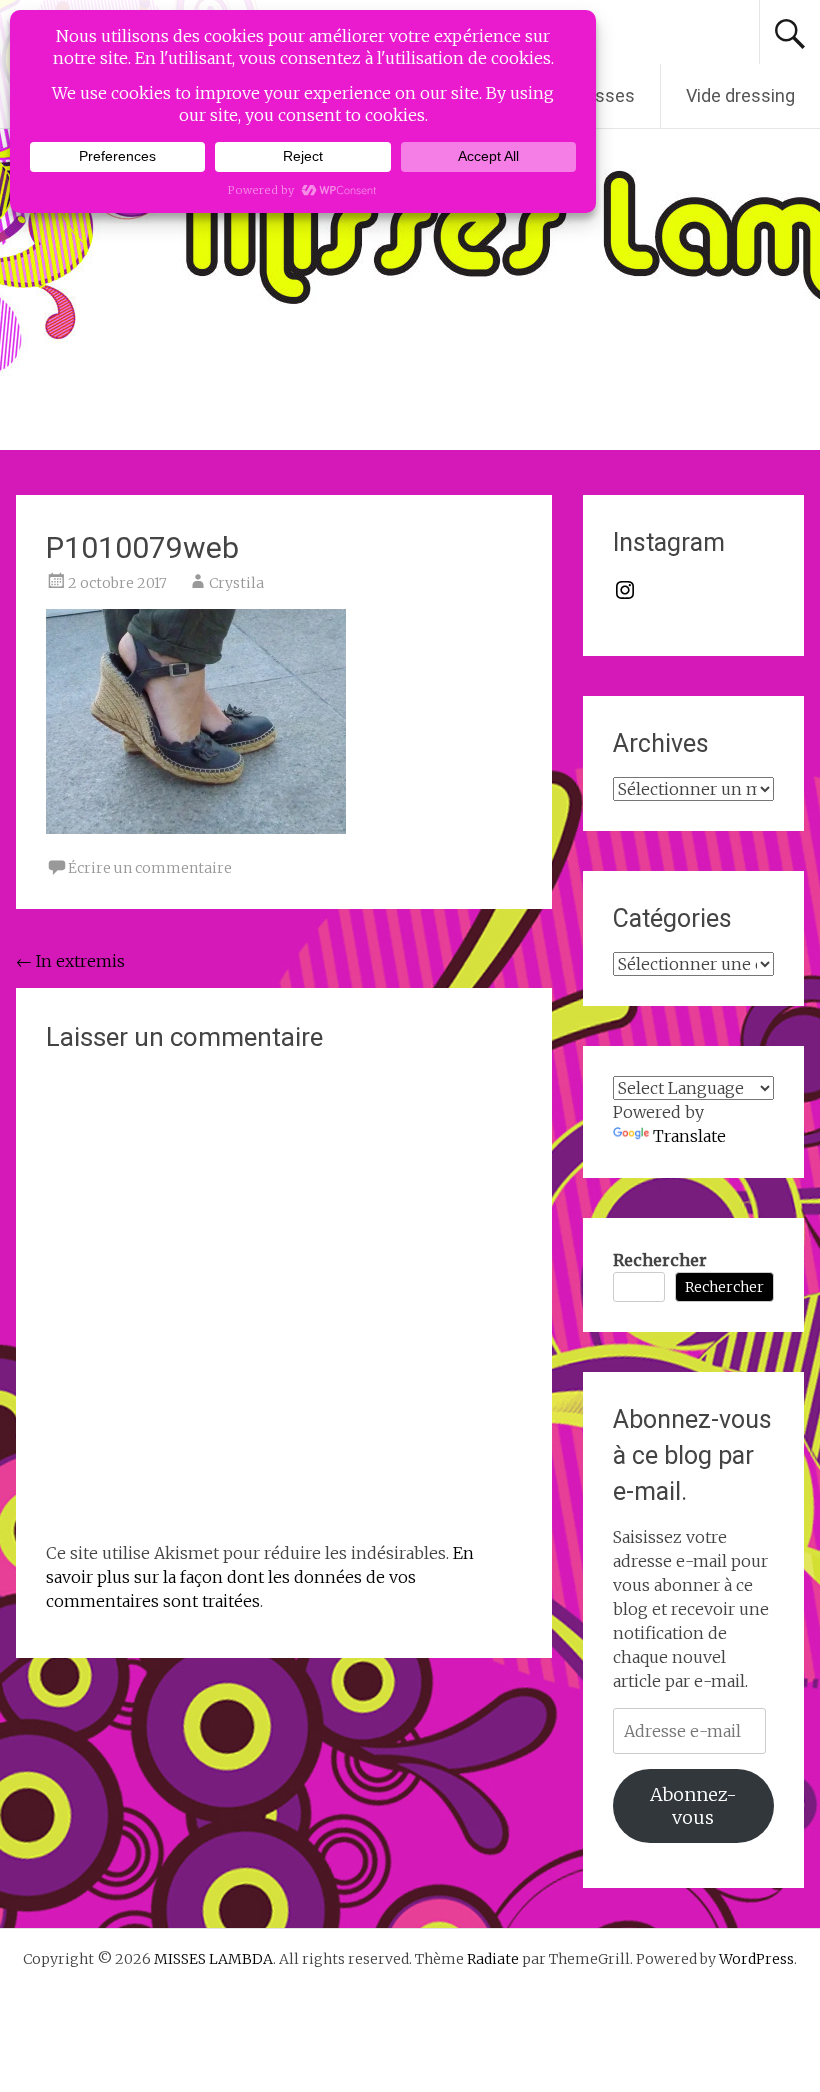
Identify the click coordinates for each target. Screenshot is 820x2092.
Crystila (236, 583)
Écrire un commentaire (150, 868)
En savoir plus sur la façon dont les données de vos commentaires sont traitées (260, 1577)
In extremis (70, 961)
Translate (689, 1136)
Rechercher (660, 1260)
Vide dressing (740, 95)
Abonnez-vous (693, 1806)
